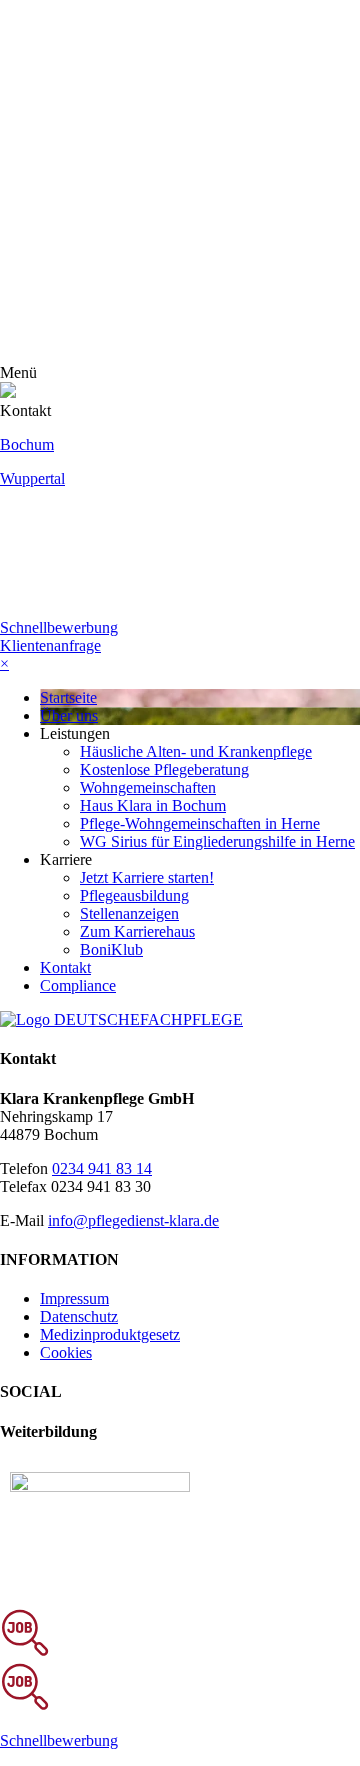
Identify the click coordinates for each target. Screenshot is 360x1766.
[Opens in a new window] (100, 1486)
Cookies (66, 1352)
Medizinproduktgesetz (110, 1334)
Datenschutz (79, 1316)
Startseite (68, 697)
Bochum (27, 444)
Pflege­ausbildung (134, 895)
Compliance (78, 985)
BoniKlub (111, 949)
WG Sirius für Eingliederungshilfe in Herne (217, 841)
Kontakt (65, 967)
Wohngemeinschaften (148, 787)
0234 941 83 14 (102, 1168)
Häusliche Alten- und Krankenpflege (196, 751)
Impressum (74, 1298)
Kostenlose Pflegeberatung (164, 769)
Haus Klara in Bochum (153, 805)
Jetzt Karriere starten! (147, 877)
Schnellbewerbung (59, 627)
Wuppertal (32, 478)
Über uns (69, 715)
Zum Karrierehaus (137, 931)
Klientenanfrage (50, 645)
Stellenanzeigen (129, 913)
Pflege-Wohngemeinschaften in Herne (200, 823)
